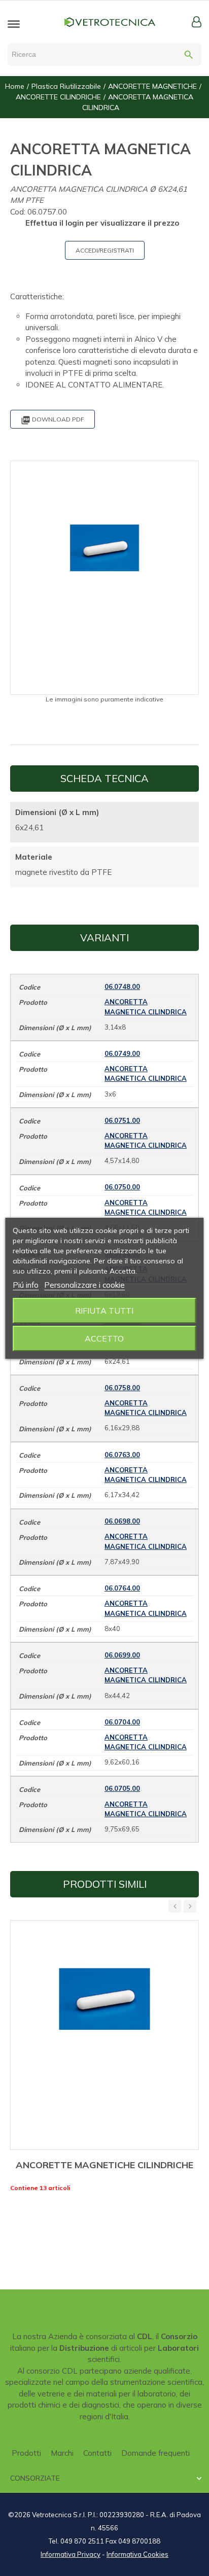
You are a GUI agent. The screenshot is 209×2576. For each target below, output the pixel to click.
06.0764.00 (122, 1588)
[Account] (197, 22)
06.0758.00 (122, 1388)
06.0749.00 (122, 1053)
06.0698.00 (122, 1521)
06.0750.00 (122, 1187)
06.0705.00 (122, 1788)
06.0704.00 (122, 1722)
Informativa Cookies (137, 2554)
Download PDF (53, 420)
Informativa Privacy (71, 2554)
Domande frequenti (155, 2453)
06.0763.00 (122, 1455)
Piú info (26, 1285)
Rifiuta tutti (104, 1311)
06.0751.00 (122, 1120)
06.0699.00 (122, 1655)
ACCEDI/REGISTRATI (105, 250)
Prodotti (26, 2453)
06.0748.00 (122, 986)
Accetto (104, 1338)
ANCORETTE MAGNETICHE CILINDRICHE (104, 2165)
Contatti (97, 2453)
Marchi (62, 2453)
